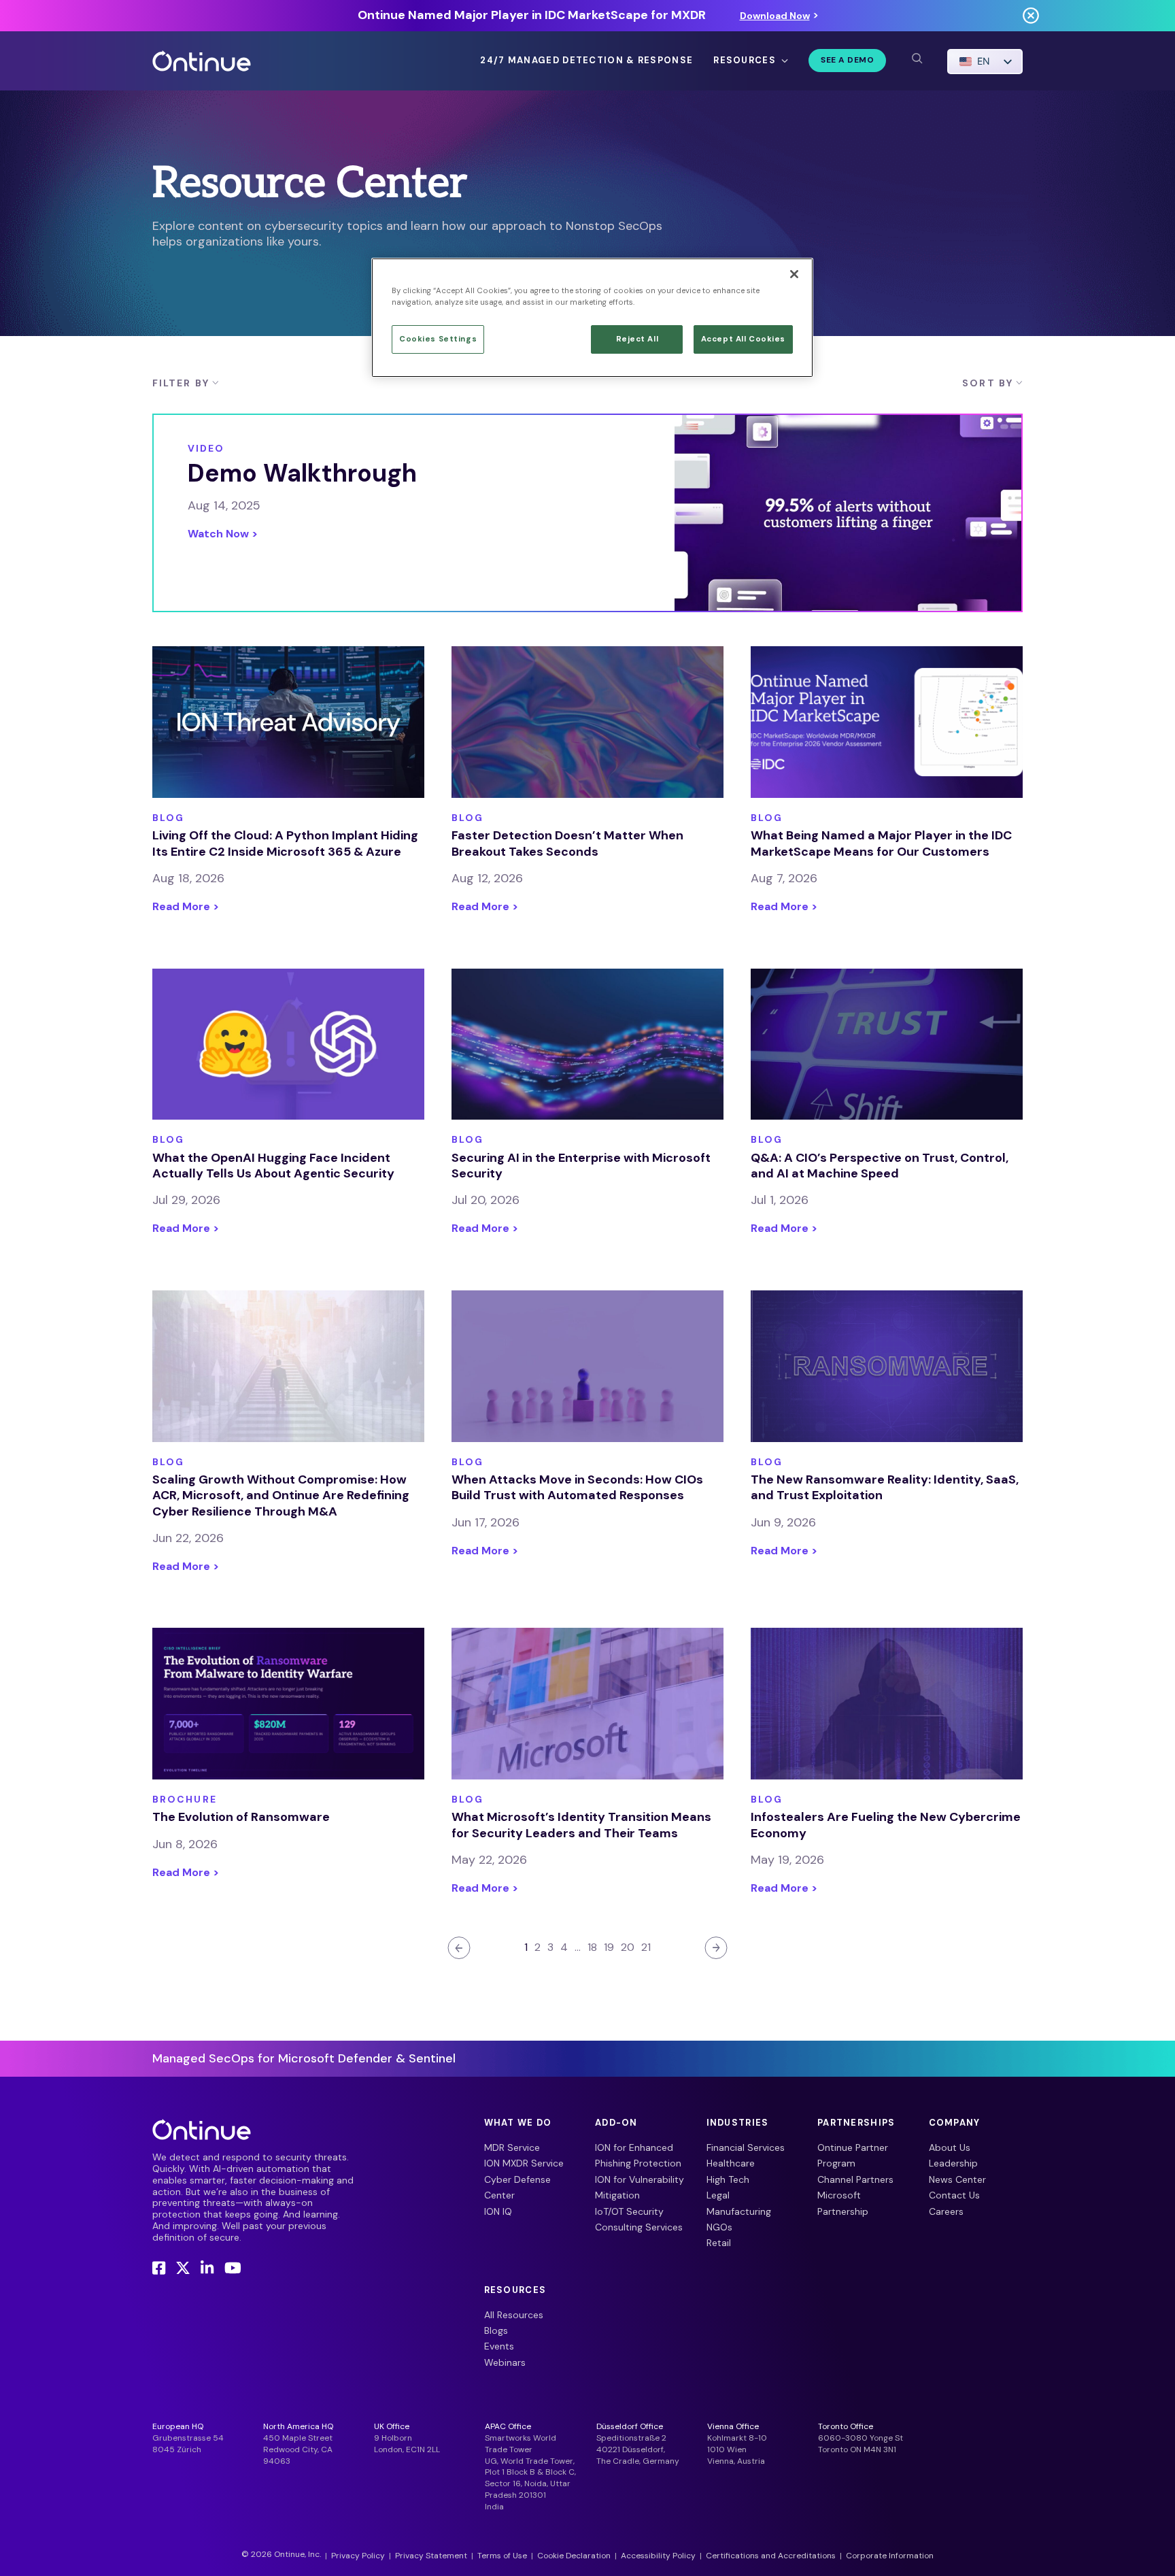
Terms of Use (502, 2556)
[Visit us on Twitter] (183, 2268)
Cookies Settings (438, 339)
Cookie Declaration (574, 2556)
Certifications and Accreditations (771, 2556)
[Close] (794, 274)
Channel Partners (855, 2179)
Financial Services (746, 2147)
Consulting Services (639, 2227)
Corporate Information (890, 2556)
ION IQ (498, 2211)
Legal (718, 2195)
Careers (946, 2211)
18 (592, 1947)
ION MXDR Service (524, 2163)
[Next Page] (716, 1948)
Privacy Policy (358, 2556)
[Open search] (917, 58)
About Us (950, 2147)
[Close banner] (1031, 15)
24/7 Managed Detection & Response (586, 61)
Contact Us (954, 2195)
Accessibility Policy (658, 2556)
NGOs (719, 2227)
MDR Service (512, 2147)
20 (628, 1947)
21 (646, 1947)
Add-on (616, 2123)
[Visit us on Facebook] (159, 2268)
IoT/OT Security (629, 2211)
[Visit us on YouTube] (233, 2268)
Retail (719, 2243)
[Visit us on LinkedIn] (207, 2268)
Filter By (181, 383)
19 (609, 1947)
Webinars (505, 2362)
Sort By (988, 383)
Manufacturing (739, 2211)
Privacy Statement (431, 2556)
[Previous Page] (459, 1948)
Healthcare (731, 2163)
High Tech (728, 2179)
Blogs (496, 2330)
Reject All (637, 339)
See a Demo (847, 60)
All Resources (514, 2315)
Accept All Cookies (743, 339)
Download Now (775, 16)
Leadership (953, 2163)
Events (499, 2346)
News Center (957, 2179)
